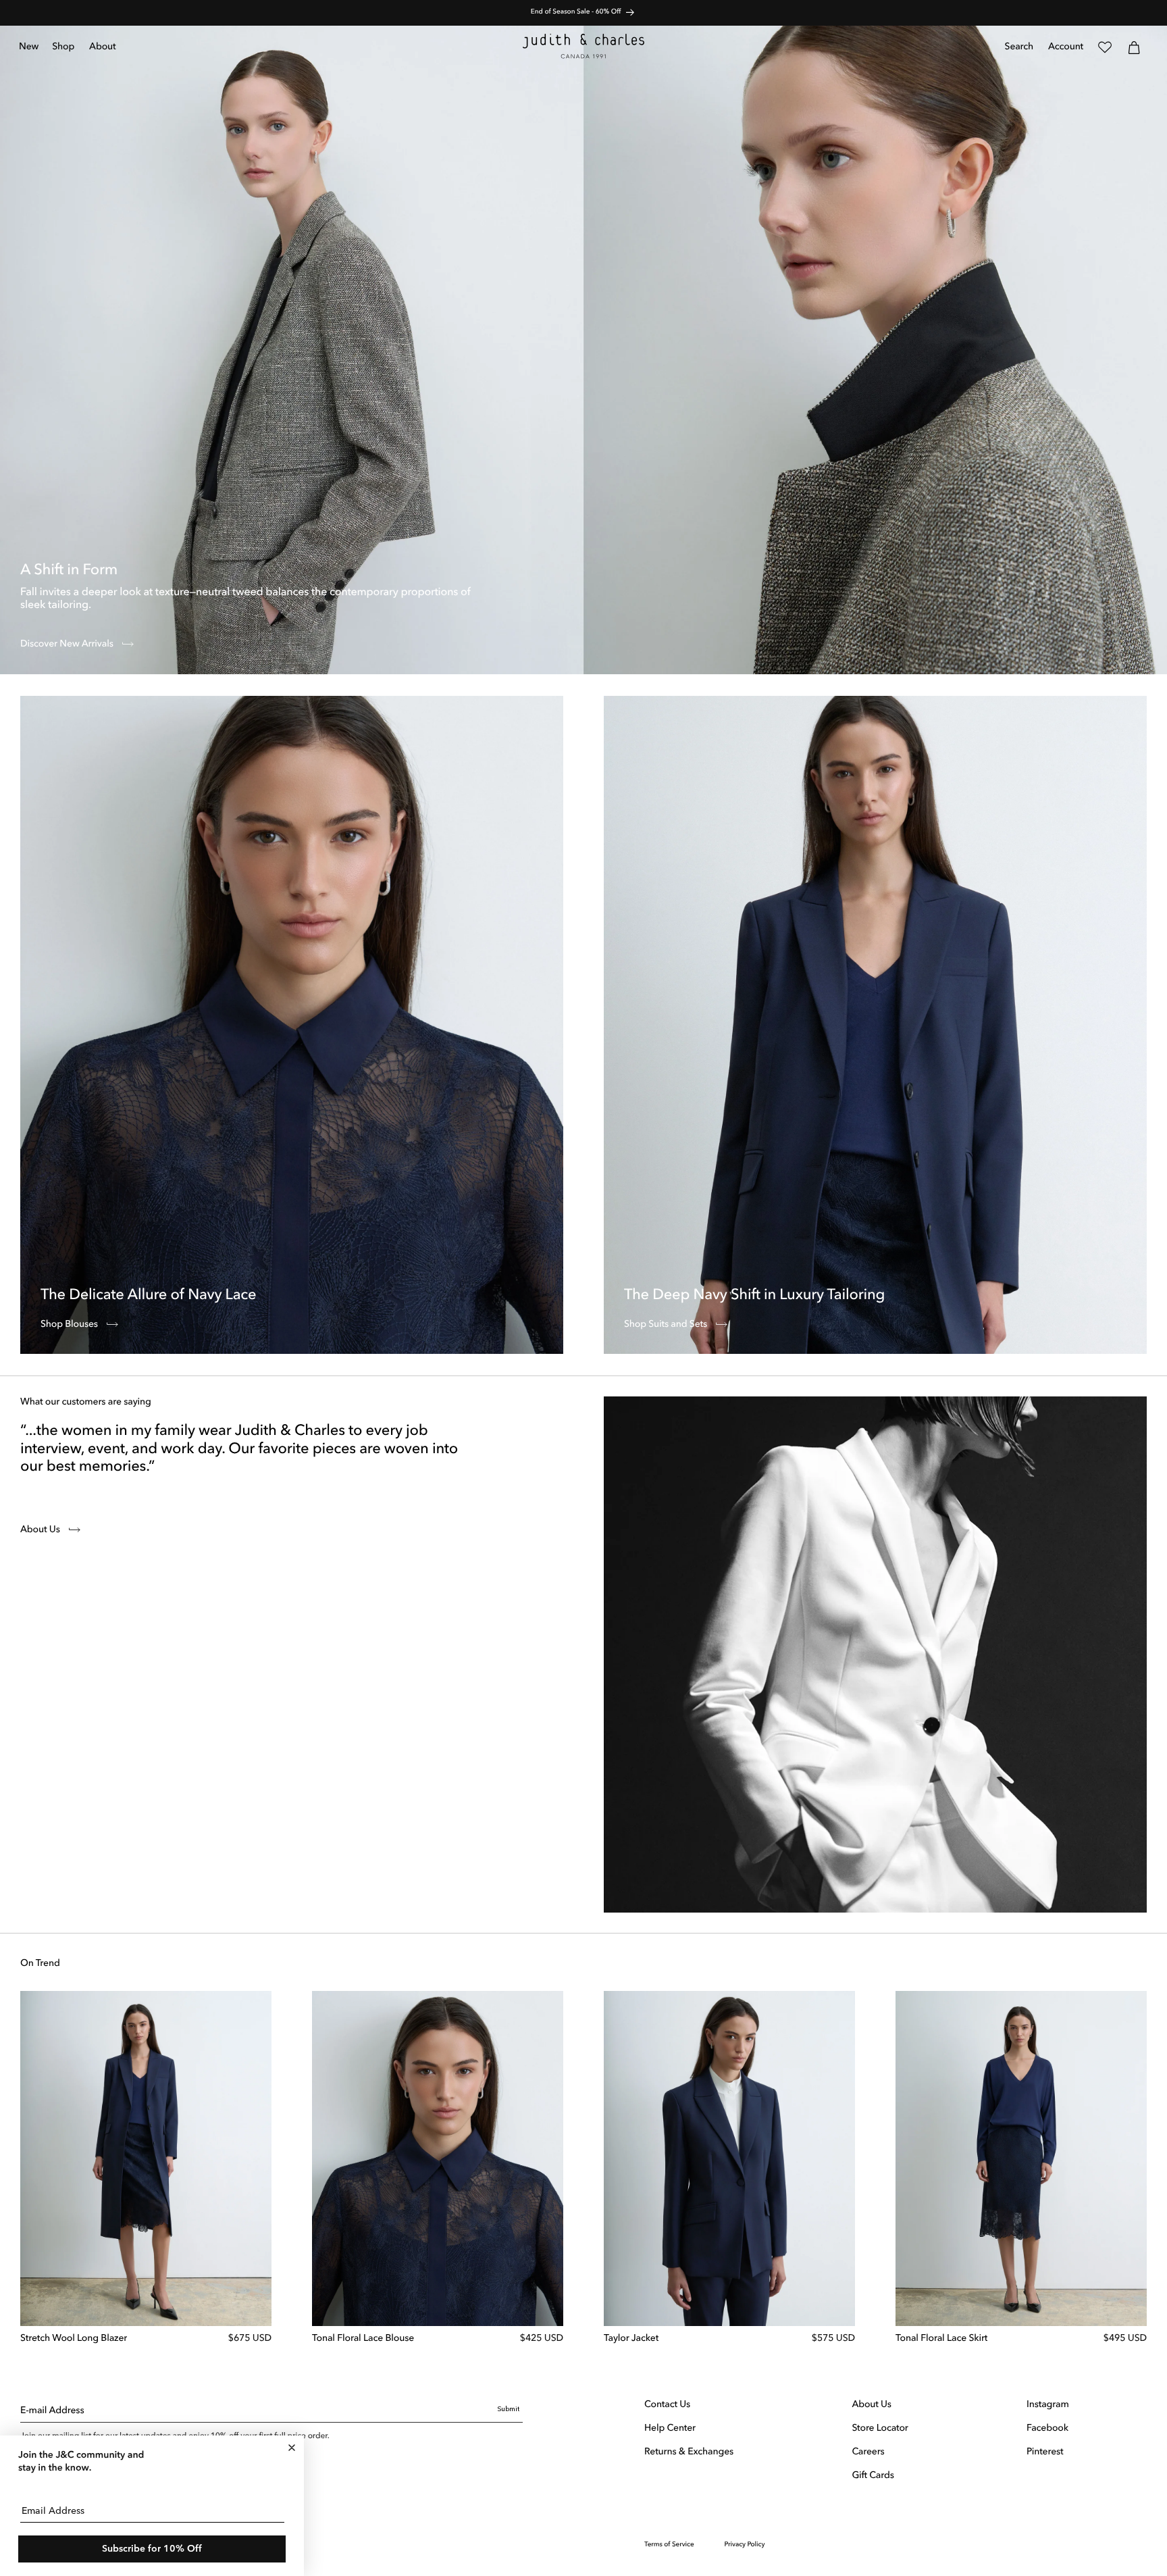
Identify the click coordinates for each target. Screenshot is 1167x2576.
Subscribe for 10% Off (152, 2549)
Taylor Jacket (631, 2339)
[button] (64, 47)
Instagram (1048, 2405)
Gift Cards (873, 2476)
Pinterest (1045, 2452)
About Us (41, 1530)
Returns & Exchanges (689, 2452)
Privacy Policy (745, 2545)
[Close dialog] (292, 2448)
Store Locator (880, 2429)
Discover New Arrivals (68, 645)
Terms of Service (669, 2545)
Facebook (1047, 2429)
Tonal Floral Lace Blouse (363, 2339)
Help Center (670, 2429)
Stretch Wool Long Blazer (74, 2339)
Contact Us (667, 2405)
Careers (868, 2452)
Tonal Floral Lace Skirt (941, 2339)
